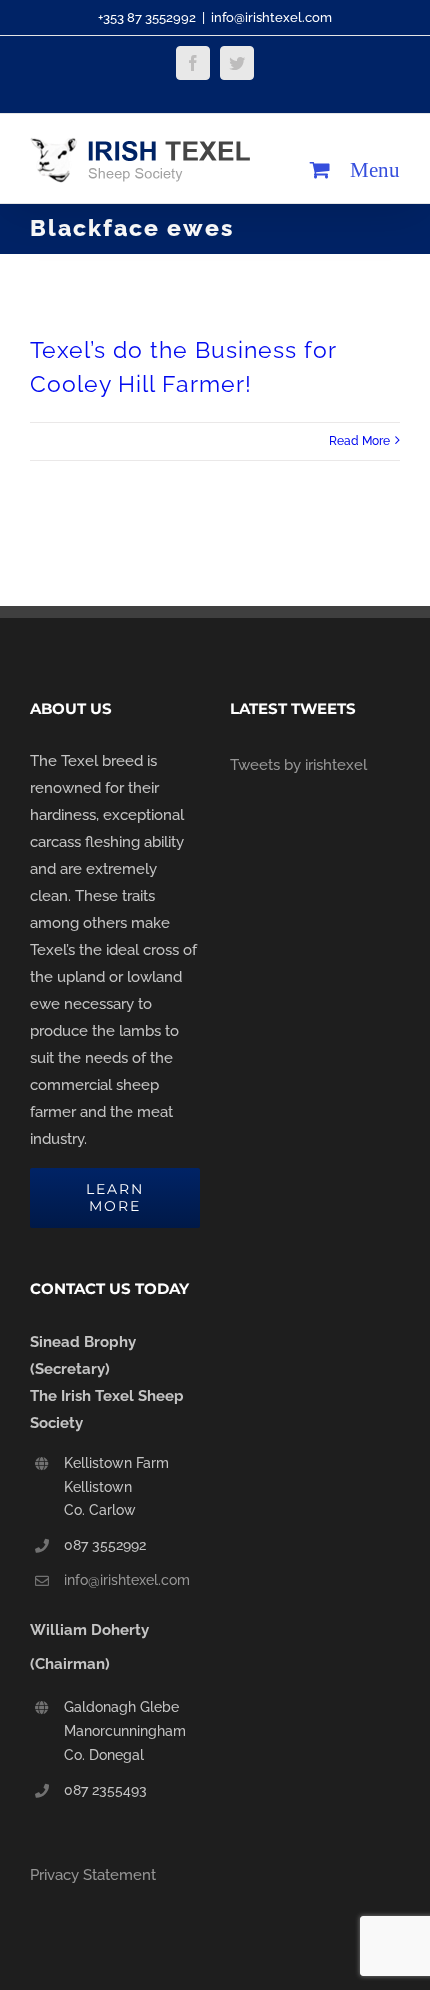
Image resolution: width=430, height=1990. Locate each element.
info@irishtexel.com (271, 17)
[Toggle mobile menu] (375, 169)
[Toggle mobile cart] (320, 169)
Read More (359, 441)
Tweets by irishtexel (298, 765)
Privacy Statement (93, 1875)
